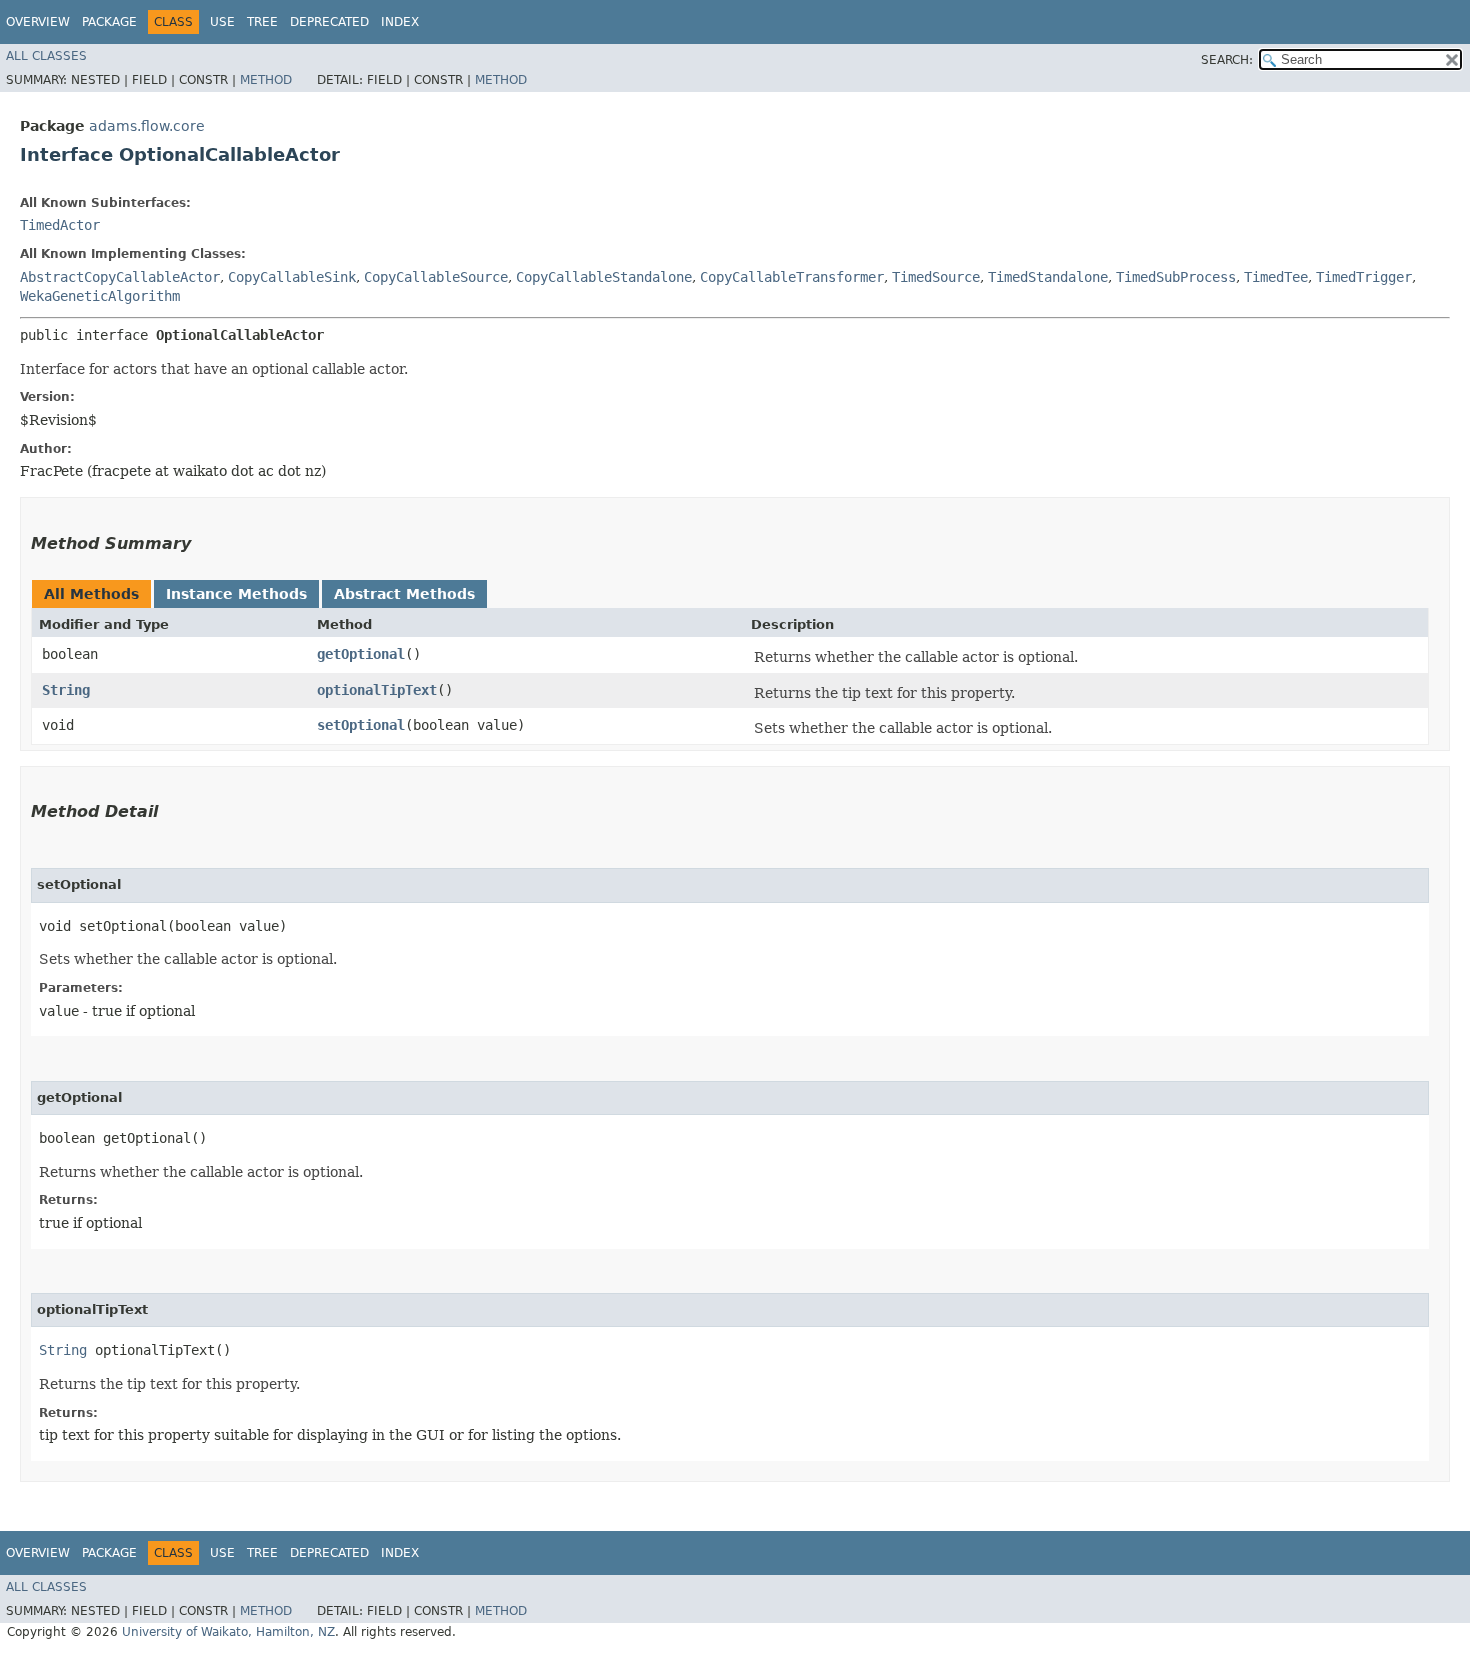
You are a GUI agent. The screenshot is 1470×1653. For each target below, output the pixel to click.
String (66, 690)
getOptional (361, 654)
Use (222, 22)
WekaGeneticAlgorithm (100, 296)
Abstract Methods (404, 594)
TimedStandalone (1048, 277)
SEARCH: (1227, 60)
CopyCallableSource (436, 277)
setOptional (361, 725)
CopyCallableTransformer (792, 277)
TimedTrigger (1364, 277)
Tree (262, 22)
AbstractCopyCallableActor (120, 277)
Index (400, 22)
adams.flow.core (147, 126)
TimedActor (60, 225)
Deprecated (329, 22)
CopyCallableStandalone (604, 277)
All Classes (46, 56)
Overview (38, 22)
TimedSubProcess (1176, 277)
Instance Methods (236, 594)
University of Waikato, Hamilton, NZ (228, 1632)
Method (266, 80)
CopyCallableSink (292, 277)
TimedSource (936, 277)
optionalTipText (377, 690)
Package (109, 22)
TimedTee (1276, 277)
